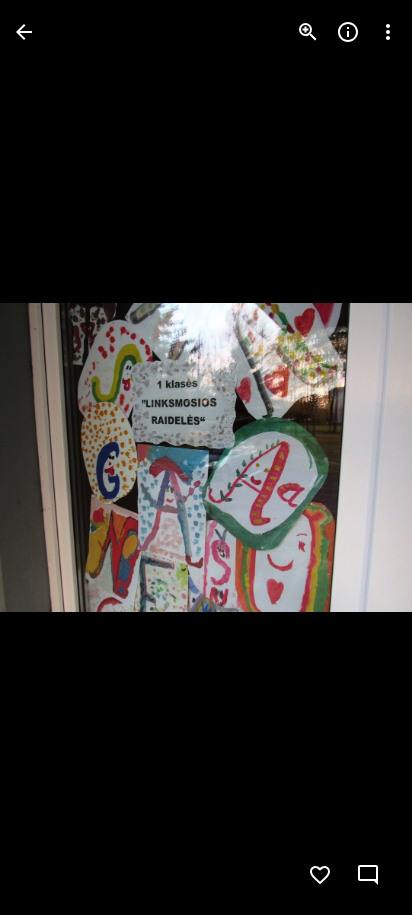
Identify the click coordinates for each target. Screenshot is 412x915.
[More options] (388, 32)
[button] (56, 458)
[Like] (320, 875)
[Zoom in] (308, 32)
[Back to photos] (24, 32)
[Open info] (348, 32)
